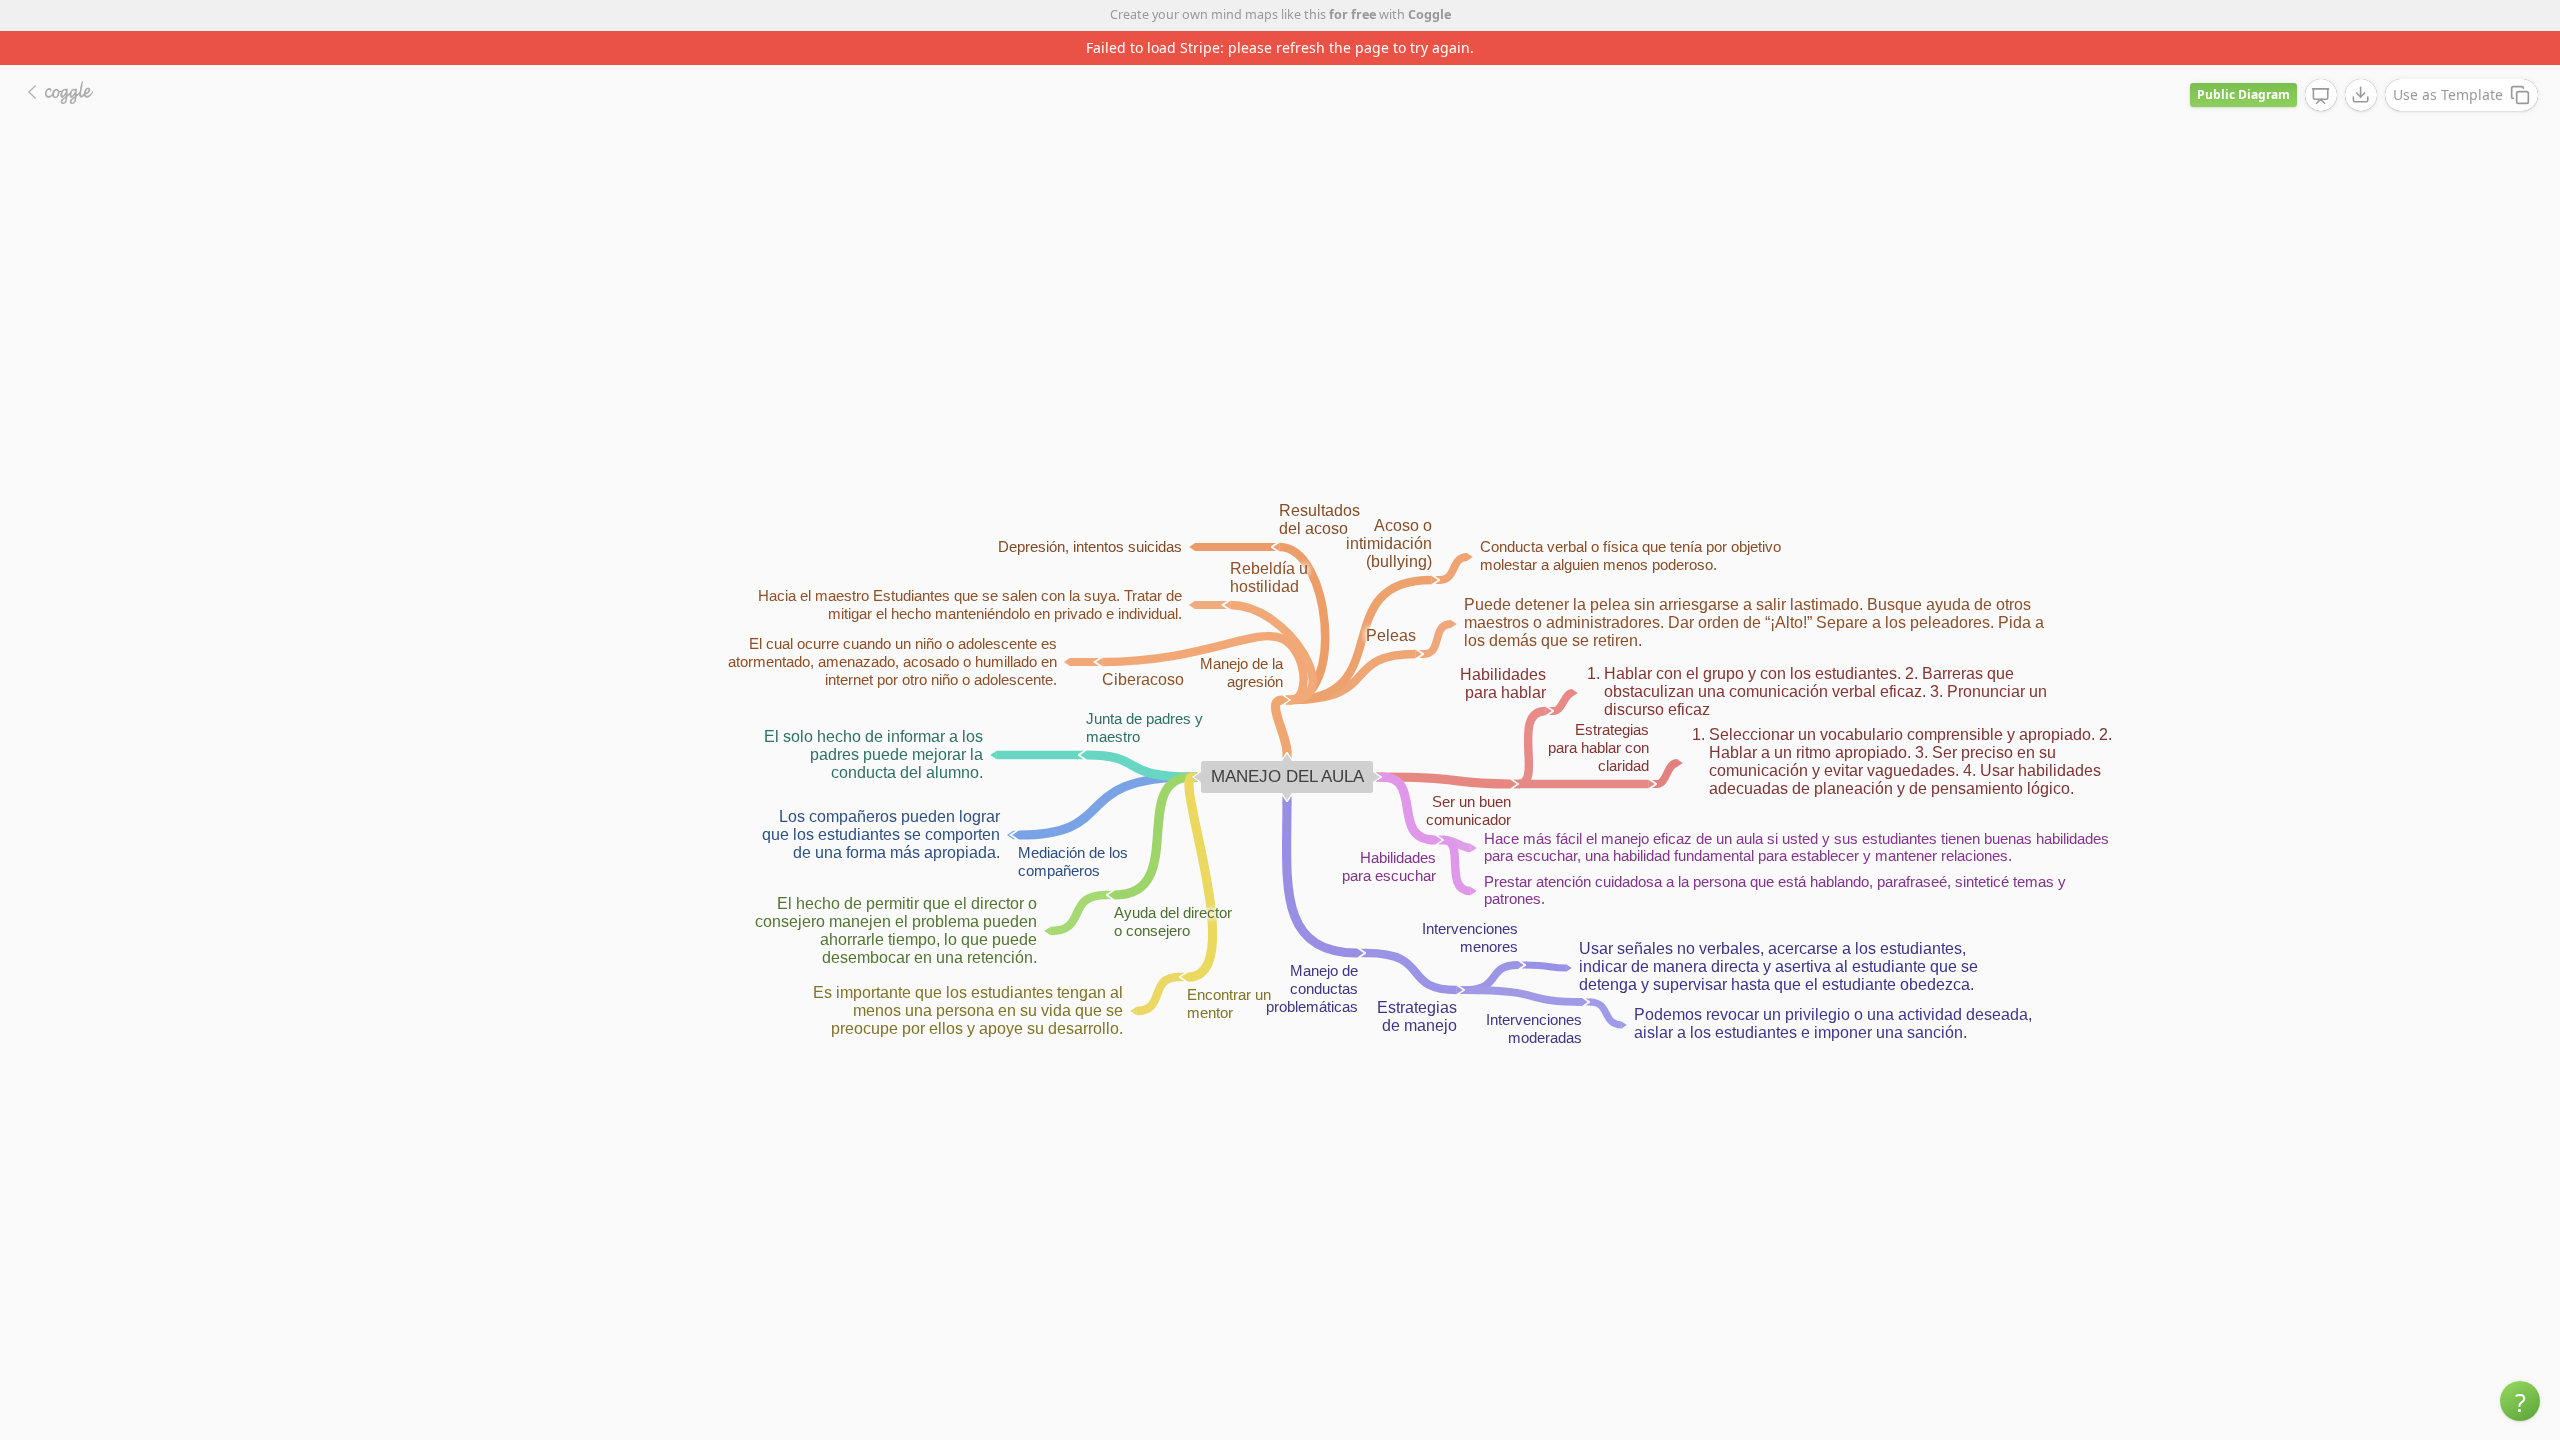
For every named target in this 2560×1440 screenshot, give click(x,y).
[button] (2520, 1401)
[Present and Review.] (2321, 96)
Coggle (1429, 14)
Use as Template (2448, 94)
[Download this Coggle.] (2361, 95)
